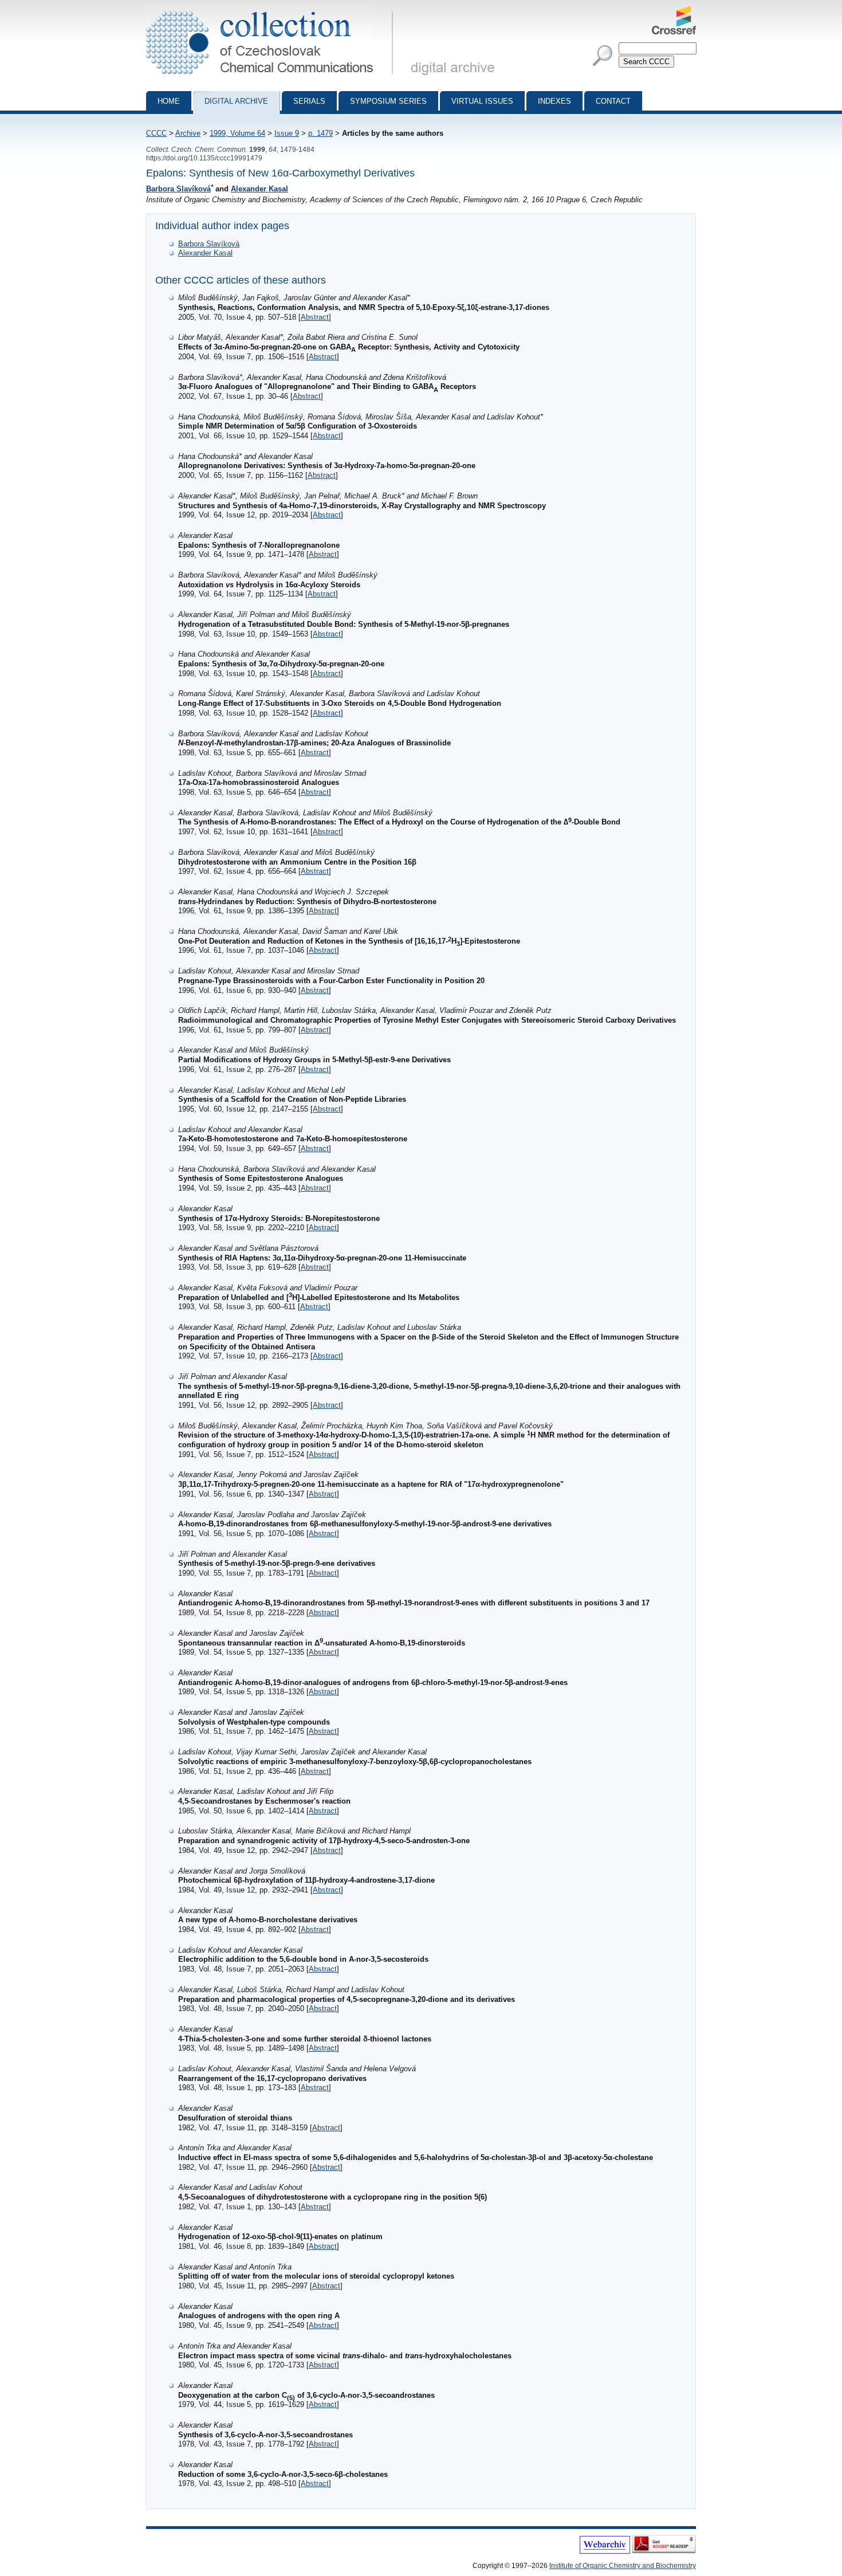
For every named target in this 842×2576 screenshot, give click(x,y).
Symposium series (388, 101)
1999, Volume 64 (237, 133)
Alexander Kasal (259, 189)
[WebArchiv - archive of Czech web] (605, 2551)
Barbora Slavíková (178, 189)
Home (169, 101)
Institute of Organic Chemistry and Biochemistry (623, 2566)
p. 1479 (320, 133)
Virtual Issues (482, 101)
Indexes (554, 101)
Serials (309, 101)
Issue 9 (287, 133)
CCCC (156, 133)
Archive (188, 133)
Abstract (315, 317)
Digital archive (236, 101)
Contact (613, 101)
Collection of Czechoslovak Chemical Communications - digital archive (273, 10)
